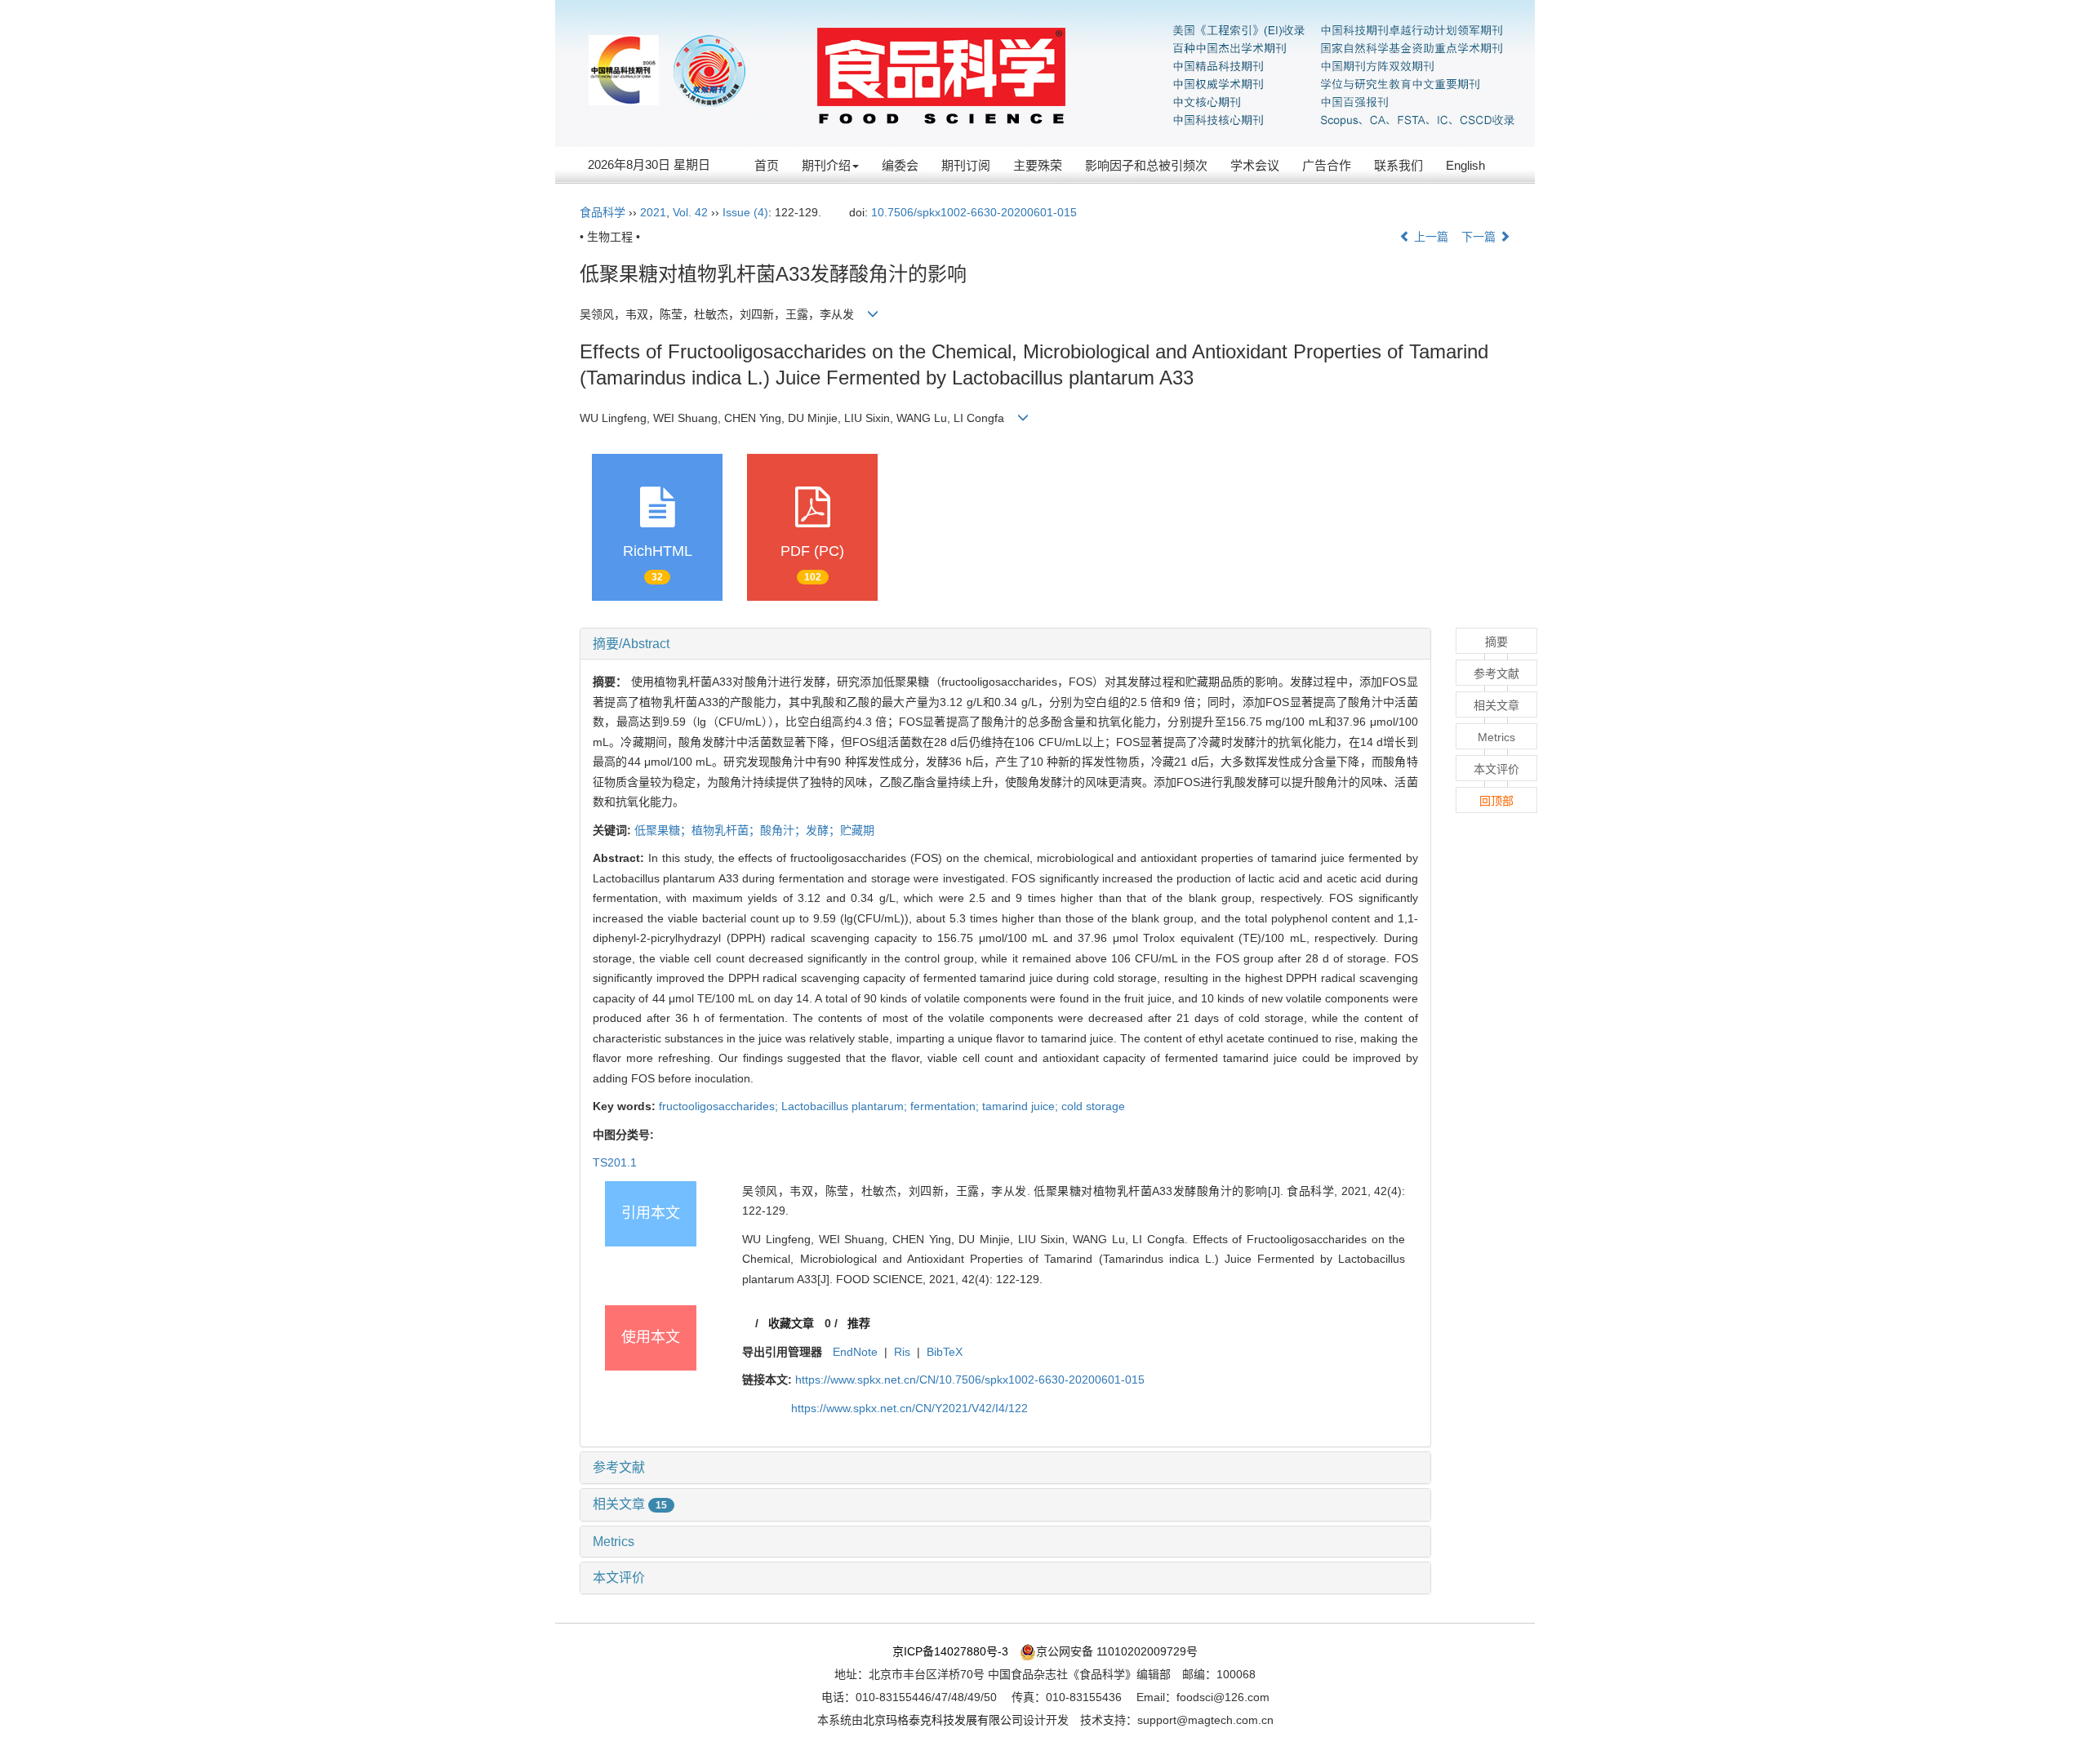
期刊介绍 (826, 165)
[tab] (1005, 644)
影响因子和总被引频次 (1146, 165)
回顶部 (1496, 801)
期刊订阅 (966, 165)
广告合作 (1327, 165)
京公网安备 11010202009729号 (1117, 1651)
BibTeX (945, 1352)
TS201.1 (615, 1162)
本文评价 (619, 1577)
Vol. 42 (690, 212)
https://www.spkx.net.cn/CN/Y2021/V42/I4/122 (909, 1408)
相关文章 (630, 1504)
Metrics (614, 1542)
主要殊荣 (1038, 165)
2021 (653, 212)
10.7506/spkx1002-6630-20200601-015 (974, 212)
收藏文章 (791, 1323)
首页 (767, 165)
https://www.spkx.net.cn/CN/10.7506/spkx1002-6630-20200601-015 (970, 1380)
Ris (902, 1352)
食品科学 (603, 212)
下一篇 (1480, 237)
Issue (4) (745, 212)
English (1465, 165)
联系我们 (1399, 165)
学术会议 (1255, 165)
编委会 (900, 165)
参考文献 (619, 1467)
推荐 (859, 1323)
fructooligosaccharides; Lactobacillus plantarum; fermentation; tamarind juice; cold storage (892, 1106)
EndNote (855, 1352)
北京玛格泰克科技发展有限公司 (943, 1720)
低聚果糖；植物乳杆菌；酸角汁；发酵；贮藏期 (754, 830)
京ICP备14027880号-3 (950, 1651)
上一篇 (1430, 237)
